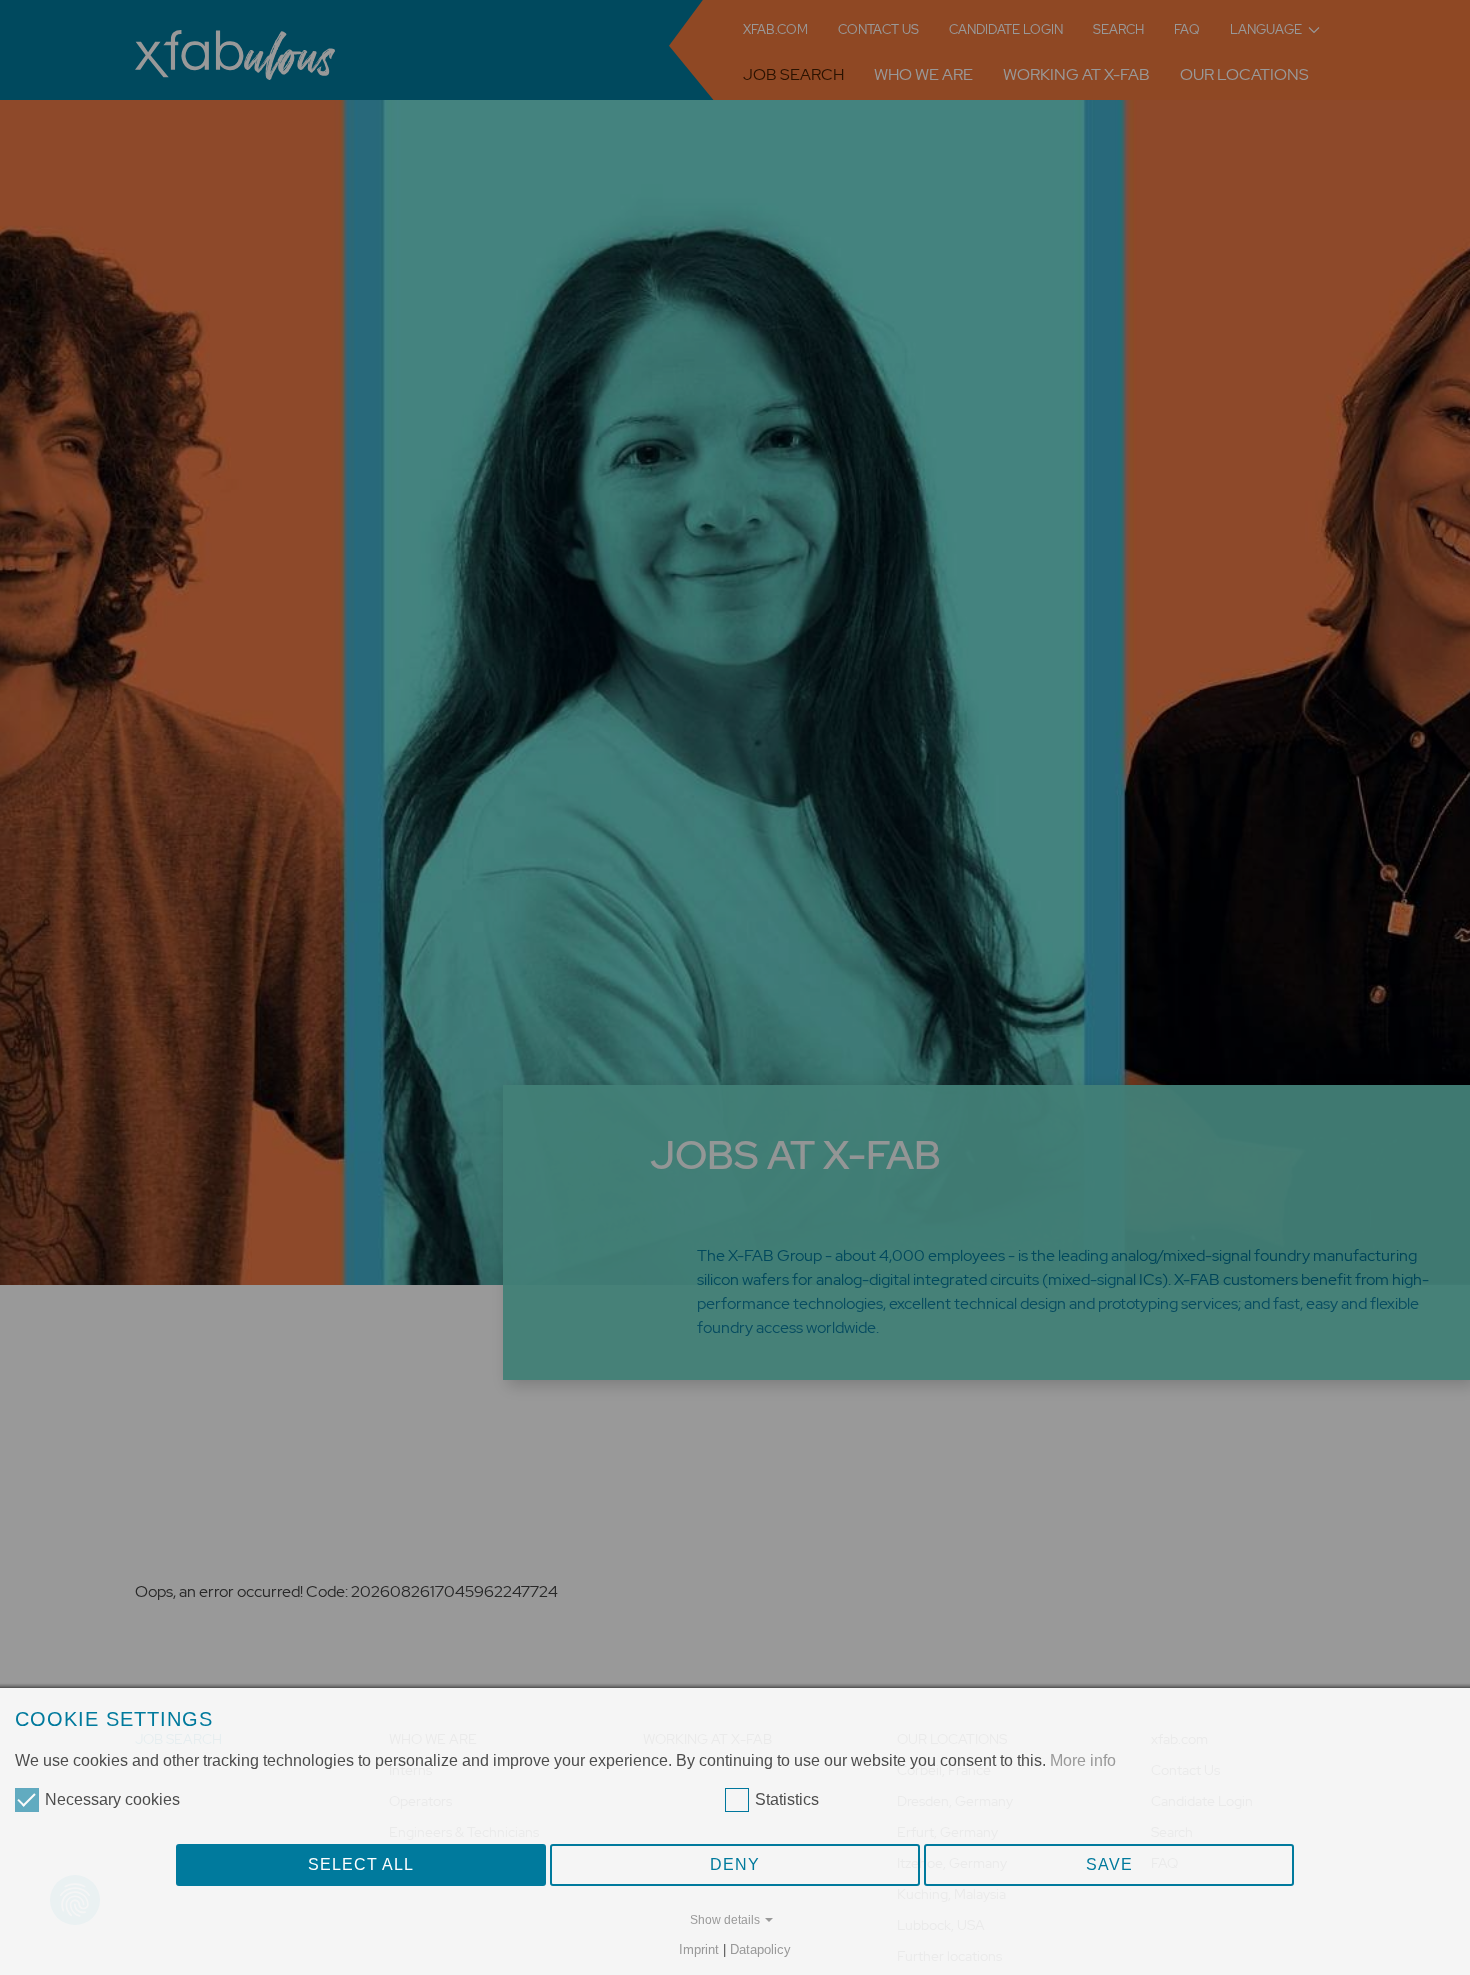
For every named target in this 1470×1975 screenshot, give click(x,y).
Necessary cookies (112, 1799)
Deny (735, 1864)
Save (1109, 1864)
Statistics (787, 1799)
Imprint (699, 1949)
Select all (361, 1864)
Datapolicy (760, 1949)
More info (1083, 1760)
